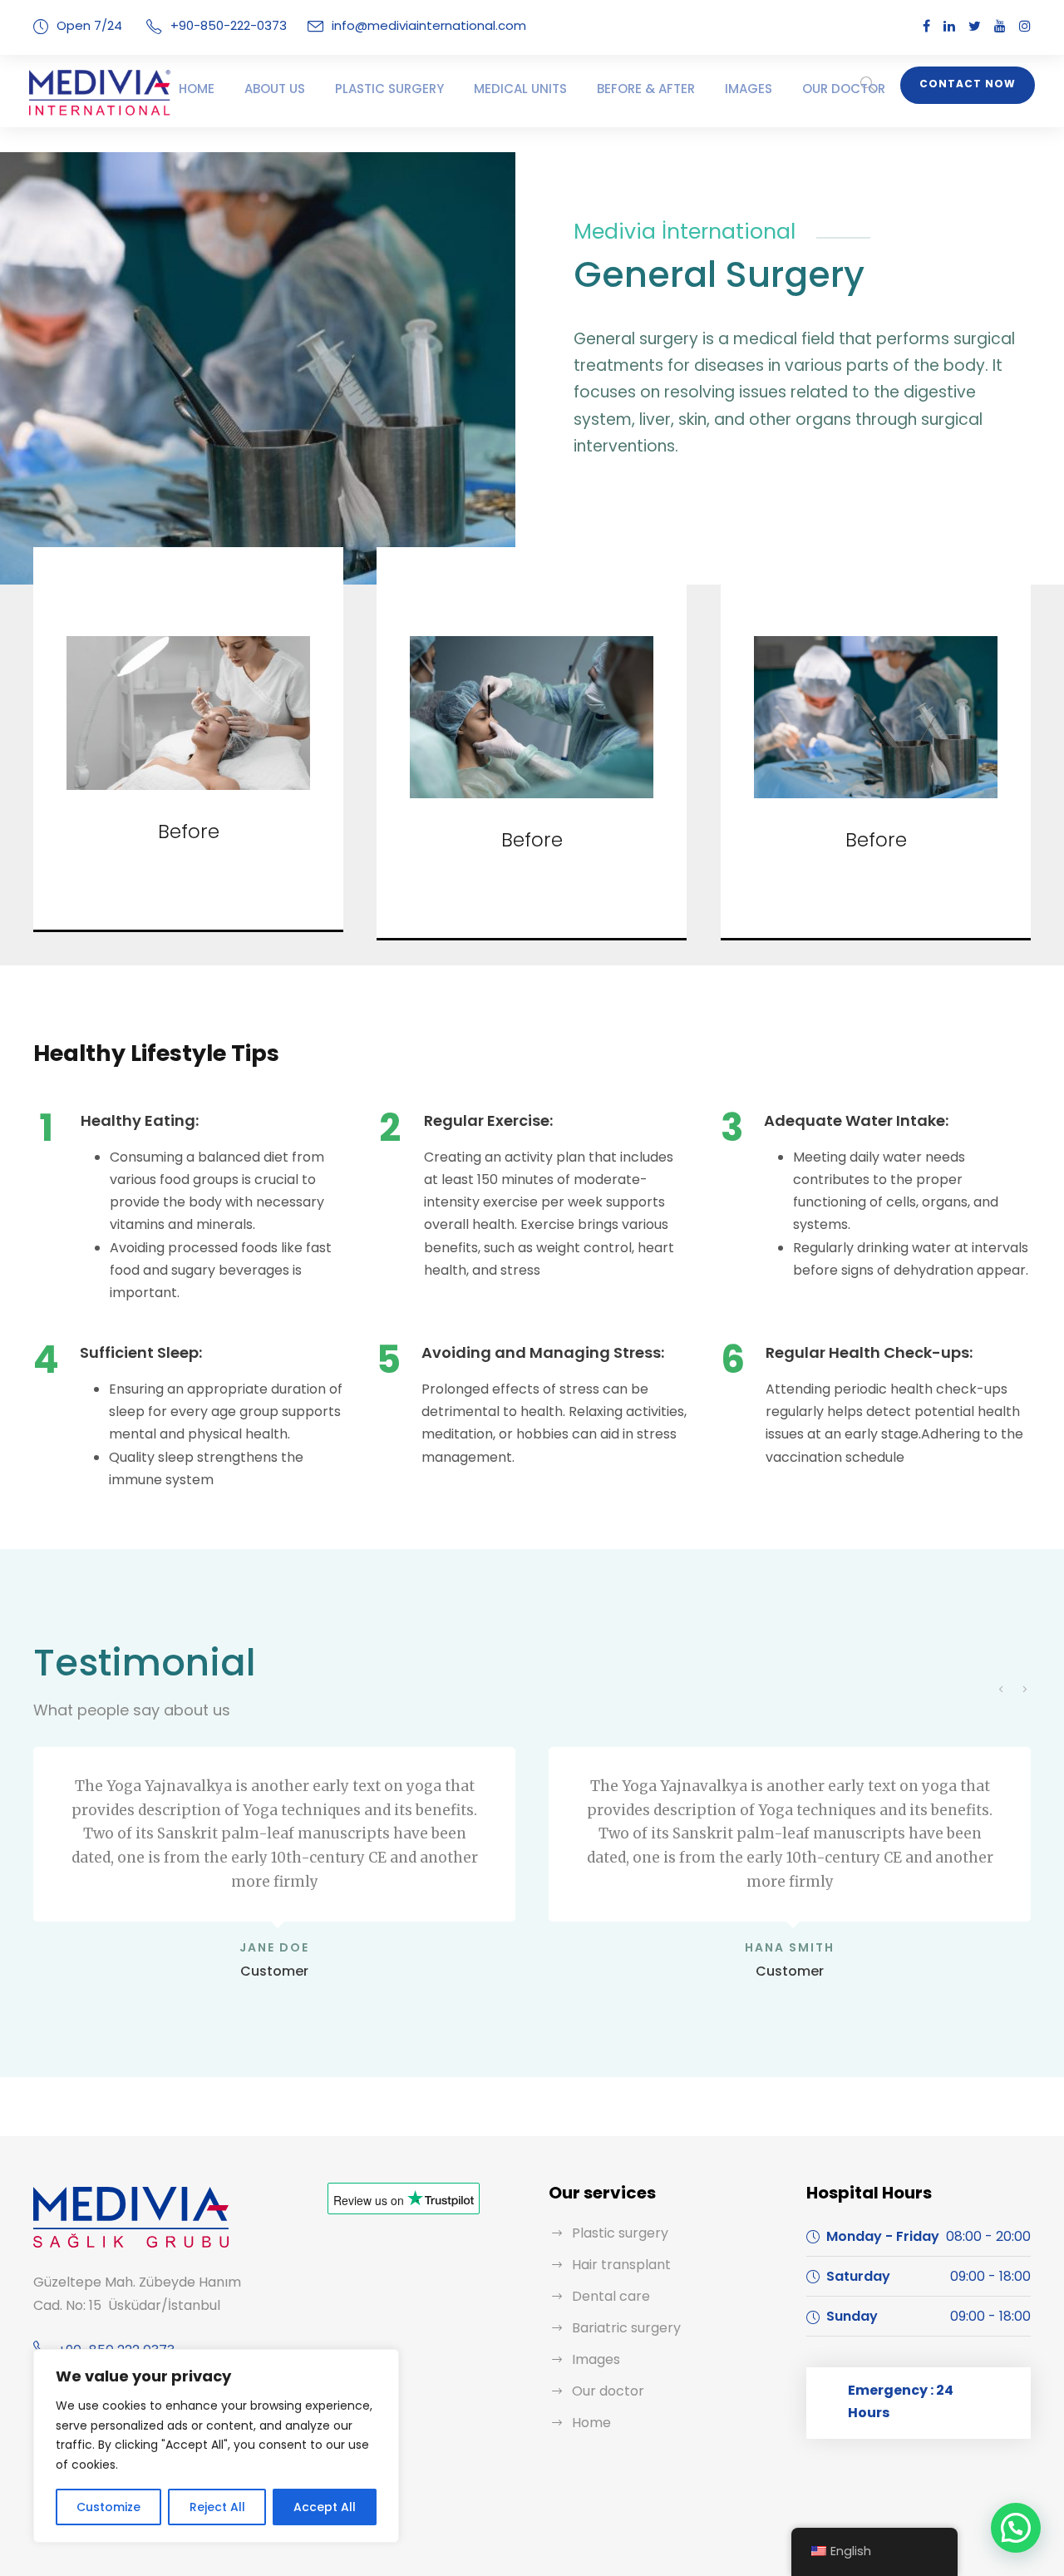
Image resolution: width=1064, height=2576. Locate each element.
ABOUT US (275, 89)
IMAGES (749, 89)
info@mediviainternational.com (429, 25)
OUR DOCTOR (844, 89)
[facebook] (926, 26)
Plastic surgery (620, 2233)
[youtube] (1000, 26)
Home (591, 2423)
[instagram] (1025, 26)
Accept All (325, 2507)
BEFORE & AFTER (646, 89)
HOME (197, 89)
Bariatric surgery (626, 2328)
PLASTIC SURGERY (389, 89)
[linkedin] (949, 26)
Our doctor (608, 2391)
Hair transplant (621, 2265)
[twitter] (975, 26)
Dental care (611, 2296)
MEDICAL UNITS (520, 89)
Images (596, 2359)
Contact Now (968, 84)
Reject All (217, 2507)
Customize (108, 2507)
